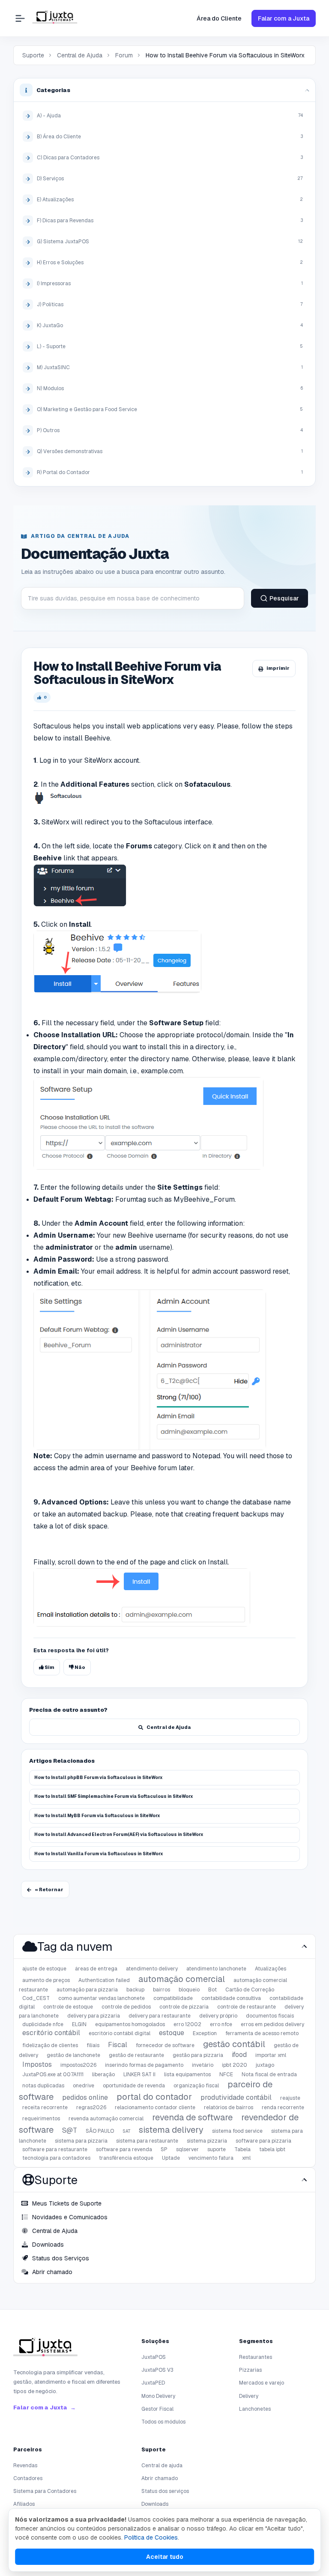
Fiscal (118, 2045)
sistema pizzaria (207, 2141)
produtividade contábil (236, 2097)
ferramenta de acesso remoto (262, 2033)
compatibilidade (173, 1998)
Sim (49, 1667)
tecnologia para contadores (56, 2158)
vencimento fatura (211, 2158)
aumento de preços (46, 1980)
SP (164, 2149)
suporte (217, 2149)
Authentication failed (104, 1980)
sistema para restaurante (147, 2141)
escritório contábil (51, 2033)
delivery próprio (218, 2016)
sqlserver (187, 2149)
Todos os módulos (163, 2422)
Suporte (33, 55)
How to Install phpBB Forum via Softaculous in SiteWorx (99, 1778)
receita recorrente (45, 2107)
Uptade (171, 2158)
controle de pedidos (126, 2007)
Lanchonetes (255, 2409)
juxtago (265, 2065)
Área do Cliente (219, 18)
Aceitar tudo (165, 2557)
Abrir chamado (160, 2478)
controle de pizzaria (184, 2007)
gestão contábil (234, 2044)
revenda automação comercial (106, 2119)
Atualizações (271, 1969)
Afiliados (24, 2504)
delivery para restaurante (160, 2016)
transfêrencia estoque (126, 2158)
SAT (126, 2131)
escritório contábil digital (120, 2033)
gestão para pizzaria (198, 2055)
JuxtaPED (153, 2383)
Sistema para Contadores (45, 2491)
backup (135, 1990)
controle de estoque (68, 2007)
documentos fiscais (270, 2016)
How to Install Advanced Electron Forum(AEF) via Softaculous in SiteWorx (119, 1834)
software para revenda (124, 2149)
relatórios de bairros (229, 2107)
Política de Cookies (151, 2537)
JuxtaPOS (154, 2357)
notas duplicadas (43, 2086)
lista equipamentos (187, 2075)
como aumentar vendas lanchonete (102, 1998)
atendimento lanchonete (216, 1969)
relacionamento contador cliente (155, 2107)
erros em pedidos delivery (272, 2024)
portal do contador (154, 2097)
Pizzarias (250, 2370)
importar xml (271, 2055)
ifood (239, 2055)
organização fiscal (196, 2086)
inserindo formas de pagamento (144, 2065)
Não (79, 1667)
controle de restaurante (247, 2007)
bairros (162, 1990)
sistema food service (237, 2131)
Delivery (249, 2396)
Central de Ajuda (80, 55)
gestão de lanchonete (73, 2055)
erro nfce (221, 2024)
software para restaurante (55, 2149)
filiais (93, 2045)
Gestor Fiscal (157, 2409)
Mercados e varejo (262, 2383)
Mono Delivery (158, 2396)
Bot (212, 1990)
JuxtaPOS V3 (157, 2370)
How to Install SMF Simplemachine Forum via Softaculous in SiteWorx (114, 1796)
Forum (124, 55)
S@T (70, 2130)
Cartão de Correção (250, 1990)
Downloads (155, 2504)
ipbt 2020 (235, 2065)
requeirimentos (41, 2119)
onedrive (84, 2086)
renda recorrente (283, 2107)
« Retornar (49, 1889)
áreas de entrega (96, 1969)
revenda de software (192, 2117)
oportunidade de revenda (134, 2086)
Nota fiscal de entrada (269, 2075)
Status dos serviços (165, 2491)
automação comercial (182, 1979)
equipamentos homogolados (130, 2024)
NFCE (226, 2075)
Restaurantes (256, 2357)
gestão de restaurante (136, 2055)
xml (246, 2158)
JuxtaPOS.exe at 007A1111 (53, 2075)
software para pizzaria (263, 2141)
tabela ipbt (272, 2149)
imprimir (278, 668)
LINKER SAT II (139, 2075)
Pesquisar (284, 598)
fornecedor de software (165, 2045)
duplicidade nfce (43, 2024)
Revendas (25, 2466)
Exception (205, 2033)
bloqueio (189, 1990)
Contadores (28, 2478)
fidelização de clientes (50, 2045)
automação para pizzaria (87, 1990)
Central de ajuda (162, 2466)
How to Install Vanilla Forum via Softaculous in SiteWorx (99, 1854)
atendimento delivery (152, 1969)
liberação (103, 2075)
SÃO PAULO (100, 2131)
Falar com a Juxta (284, 18)
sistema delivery (171, 2130)
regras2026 (91, 2107)
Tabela (242, 2149)
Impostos (37, 2064)
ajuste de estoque (44, 1969)
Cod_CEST (36, 1998)
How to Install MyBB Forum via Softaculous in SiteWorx (97, 1816)
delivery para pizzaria (94, 2016)
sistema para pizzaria (81, 2141)
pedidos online (85, 2097)
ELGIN (79, 2024)
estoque (172, 2033)
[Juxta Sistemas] (45, 2349)
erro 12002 (187, 2024)
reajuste (290, 2098)
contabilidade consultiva (231, 1998)
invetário (203, 2065)
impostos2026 (78, 2065)
